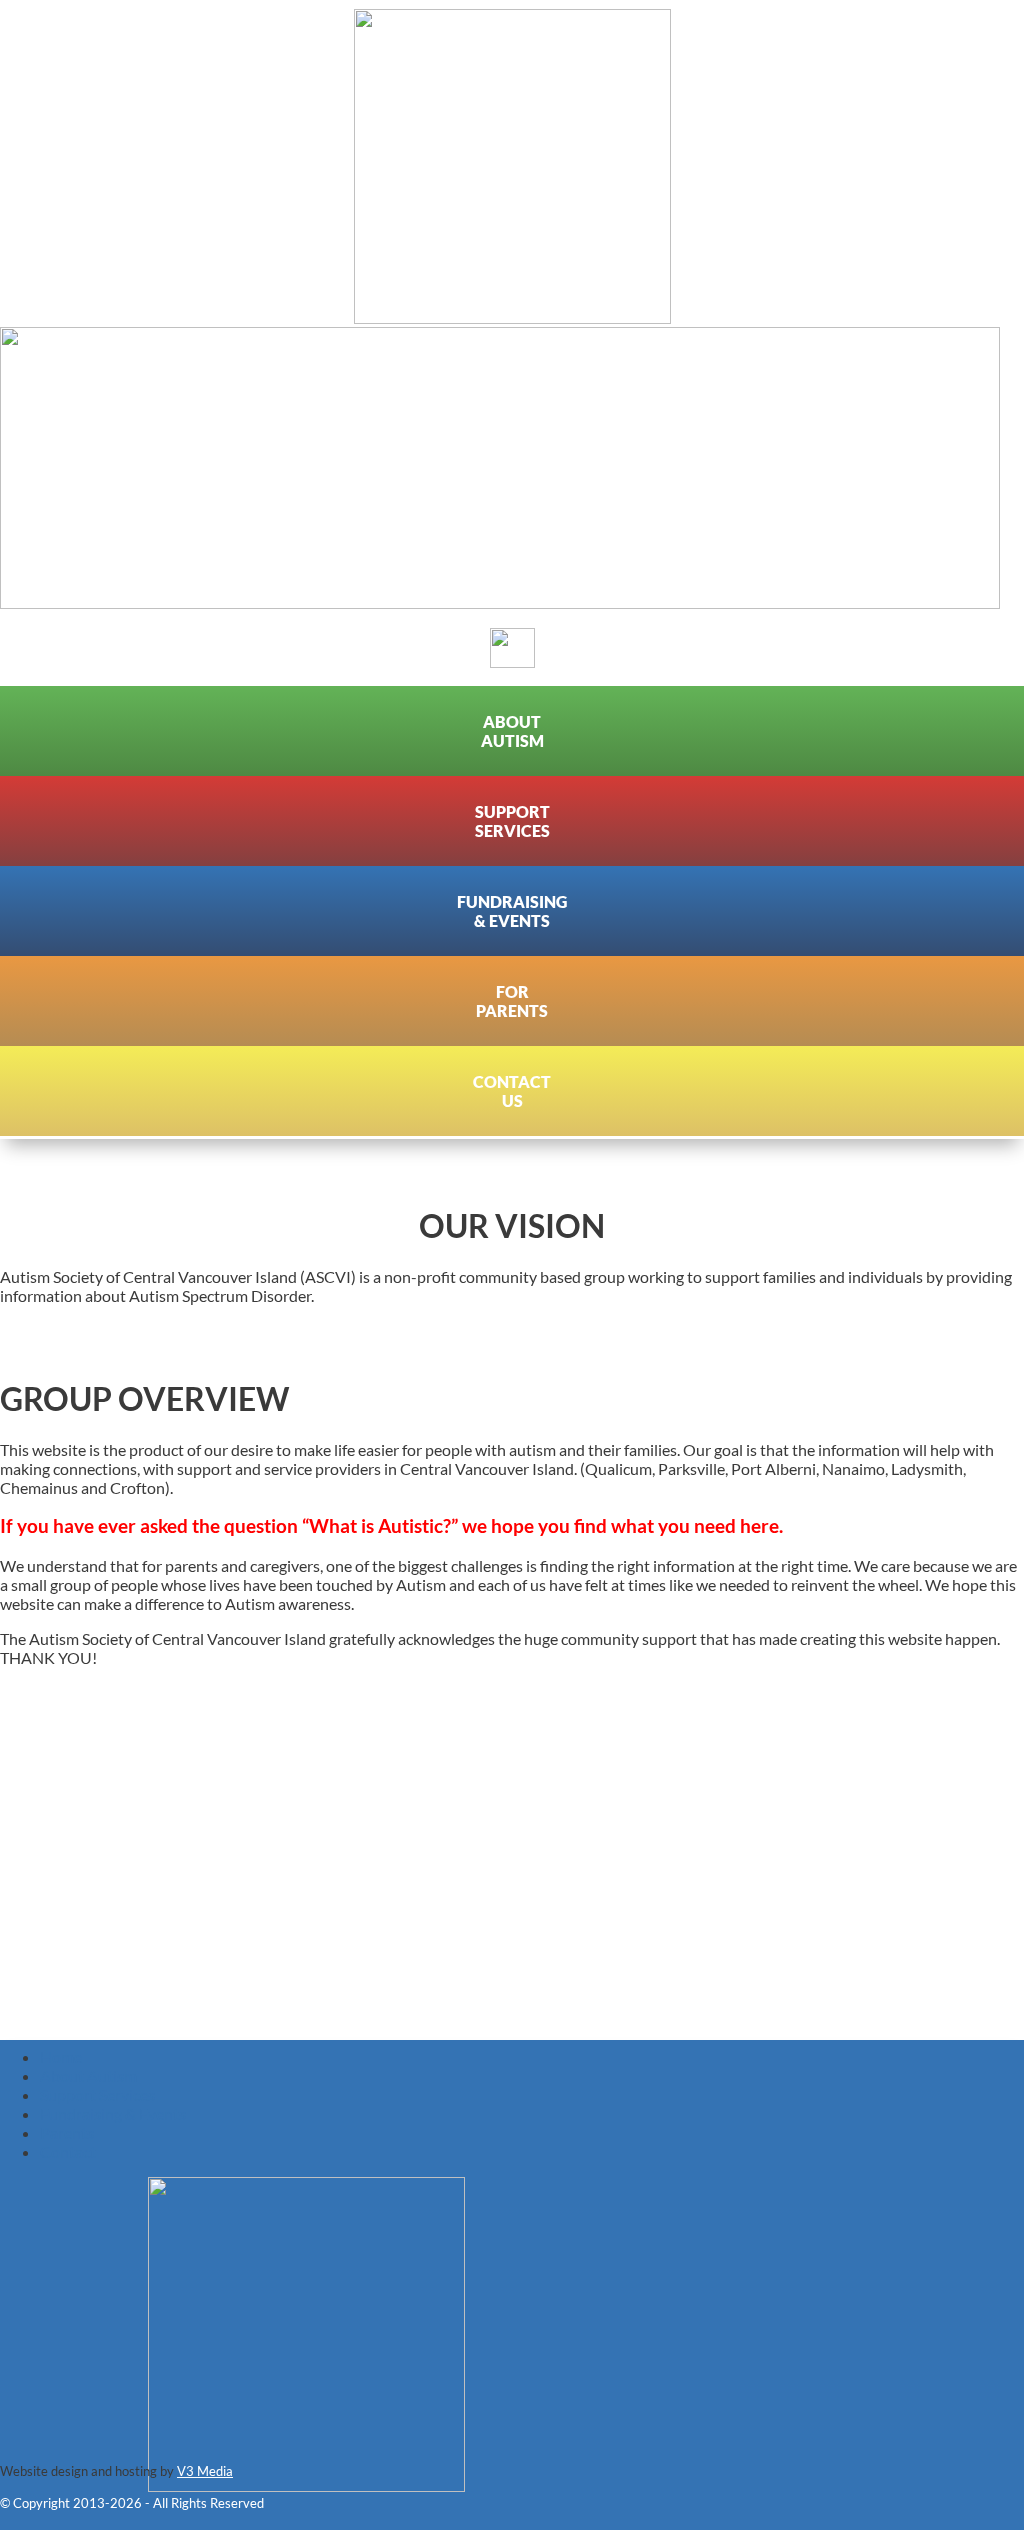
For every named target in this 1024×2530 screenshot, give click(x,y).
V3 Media (205, 2471)
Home (61, 2056)
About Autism (88, 2075)
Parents (67, 2132)
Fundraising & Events (113, 2113)
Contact (68, 2151)
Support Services (97, 2094)
